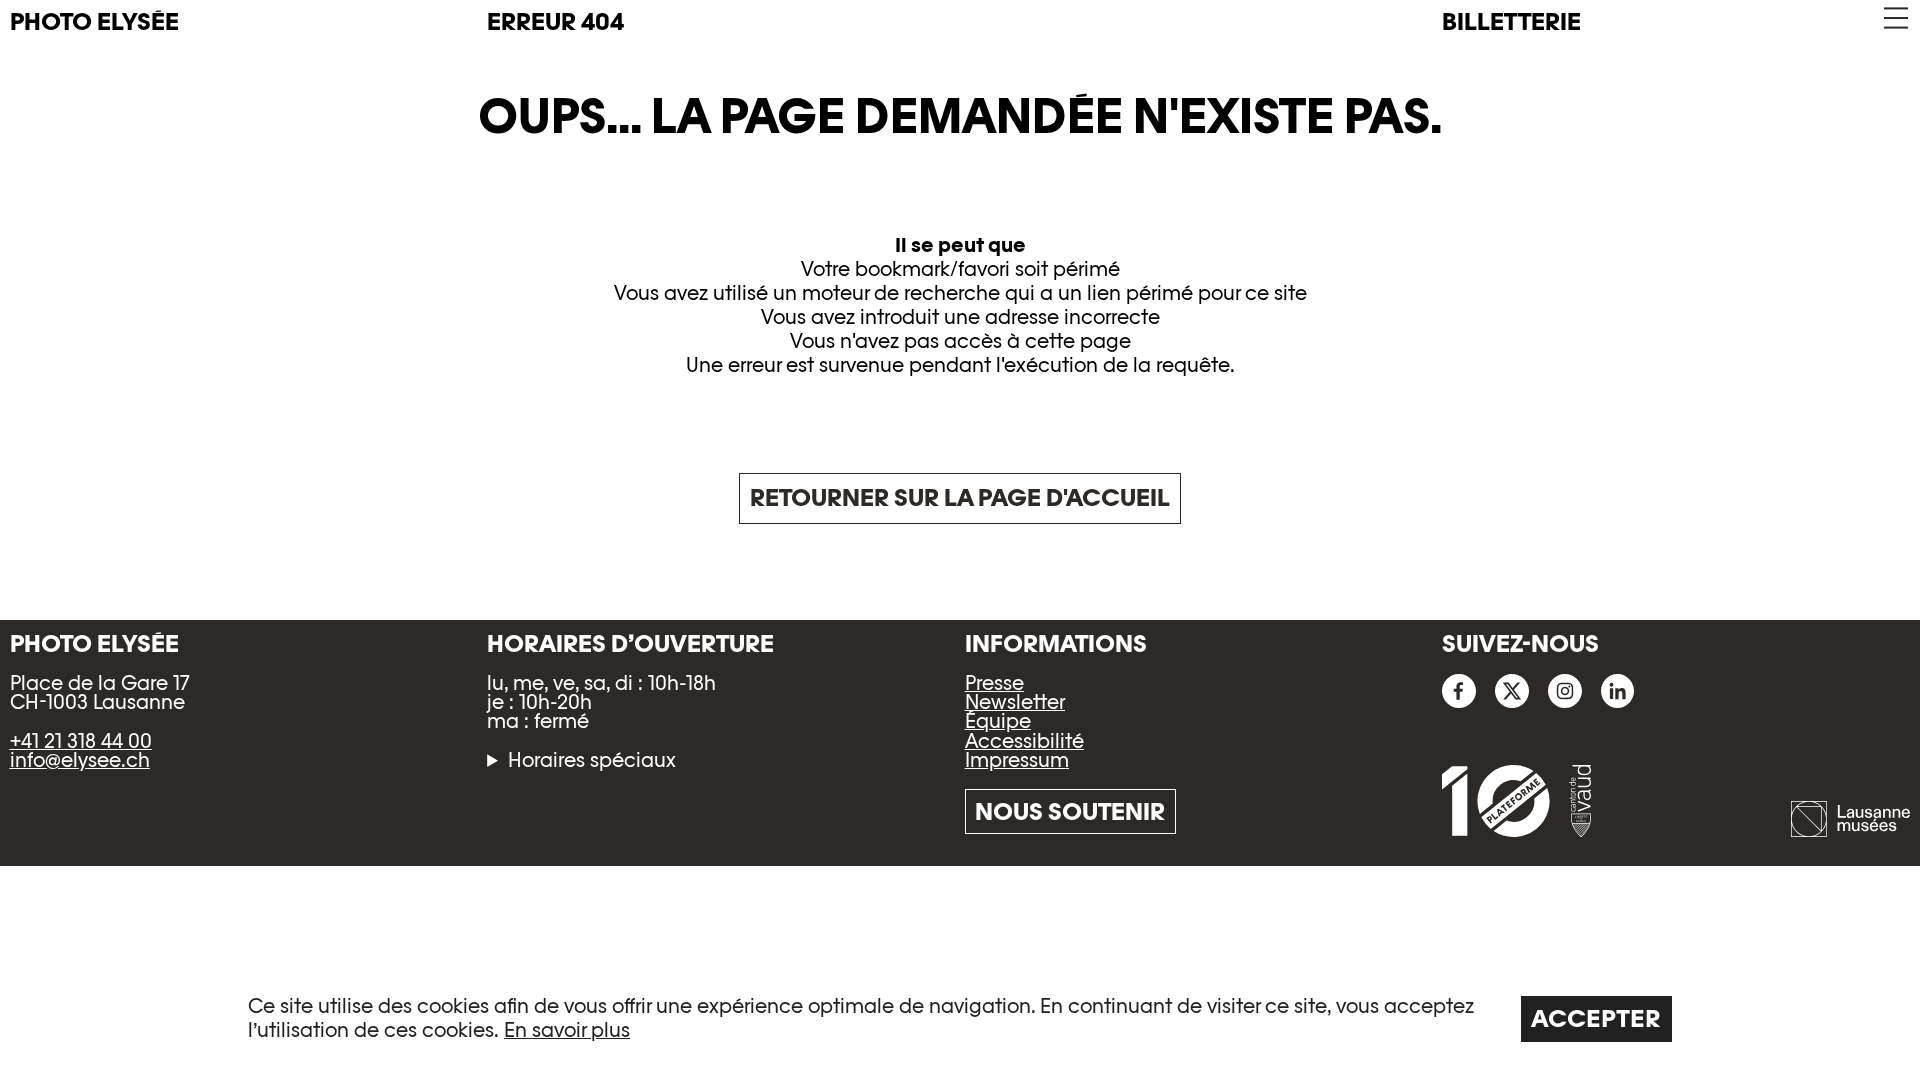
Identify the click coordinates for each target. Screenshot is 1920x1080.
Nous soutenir (1070, 811)
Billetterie (1511, 21)
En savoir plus (567, 1030)
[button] (1894, 18)
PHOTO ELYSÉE (94, 22)
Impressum (1017, 760)
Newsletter (1015, 702)
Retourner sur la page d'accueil (960, 497)
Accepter (1596, 1018)
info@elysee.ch (80, 760)
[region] (960, 1017)
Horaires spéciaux (592, 760)
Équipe (998, 721)
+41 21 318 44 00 (81, 741)
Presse (994, 683)
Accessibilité (1024, 741)
